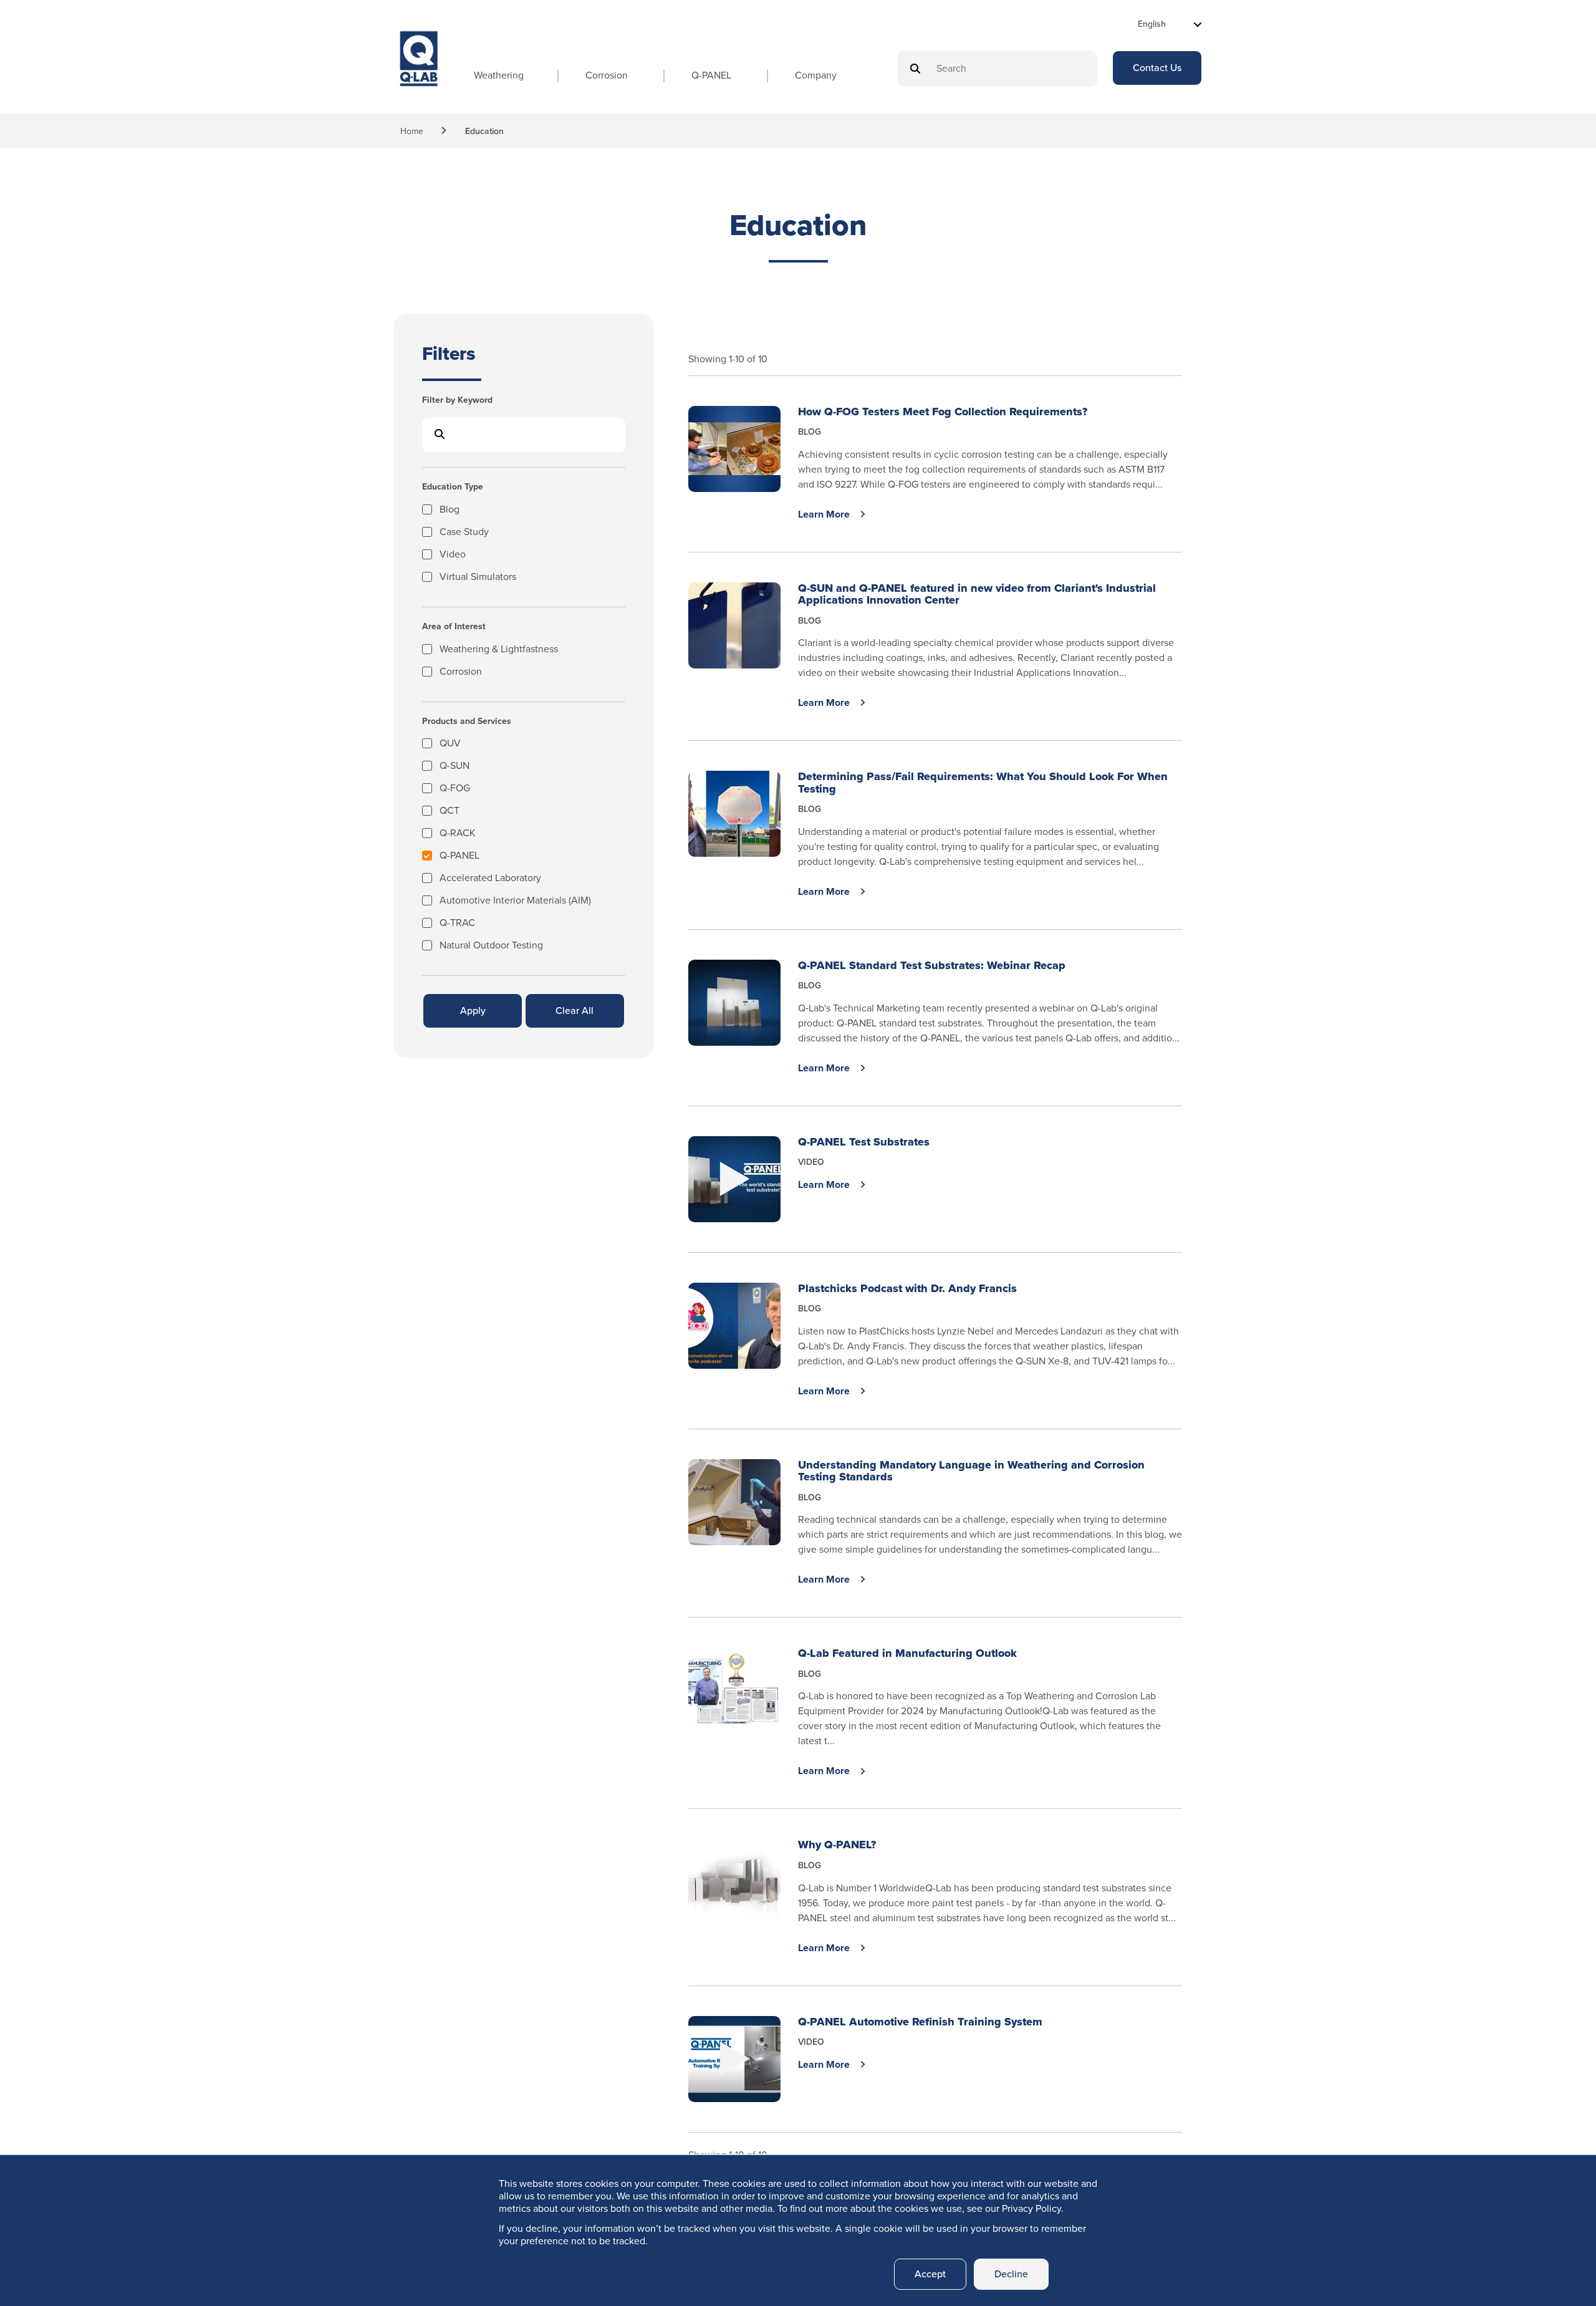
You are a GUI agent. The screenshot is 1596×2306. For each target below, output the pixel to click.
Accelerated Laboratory (490, 879)
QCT (449, 812)
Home (412, 131)
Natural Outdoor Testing (491, 946)
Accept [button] (930, 2274)
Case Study (464, 533)
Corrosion (607, 75)
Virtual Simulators (478, 578)
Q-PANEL (711, 75)
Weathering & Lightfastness (499, 650)
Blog (449, 510)
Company (816, 75)
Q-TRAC (457, 924)
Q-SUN (454, 767)
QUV (450, 744)
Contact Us (1157, 68)
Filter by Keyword (457, 401)
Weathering (499, 75)
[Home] (419, 70)
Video (453, 555)
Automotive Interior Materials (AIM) (515, 901)
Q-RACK (458, 834)
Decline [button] (1011, 2274)
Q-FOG (455, 789)
